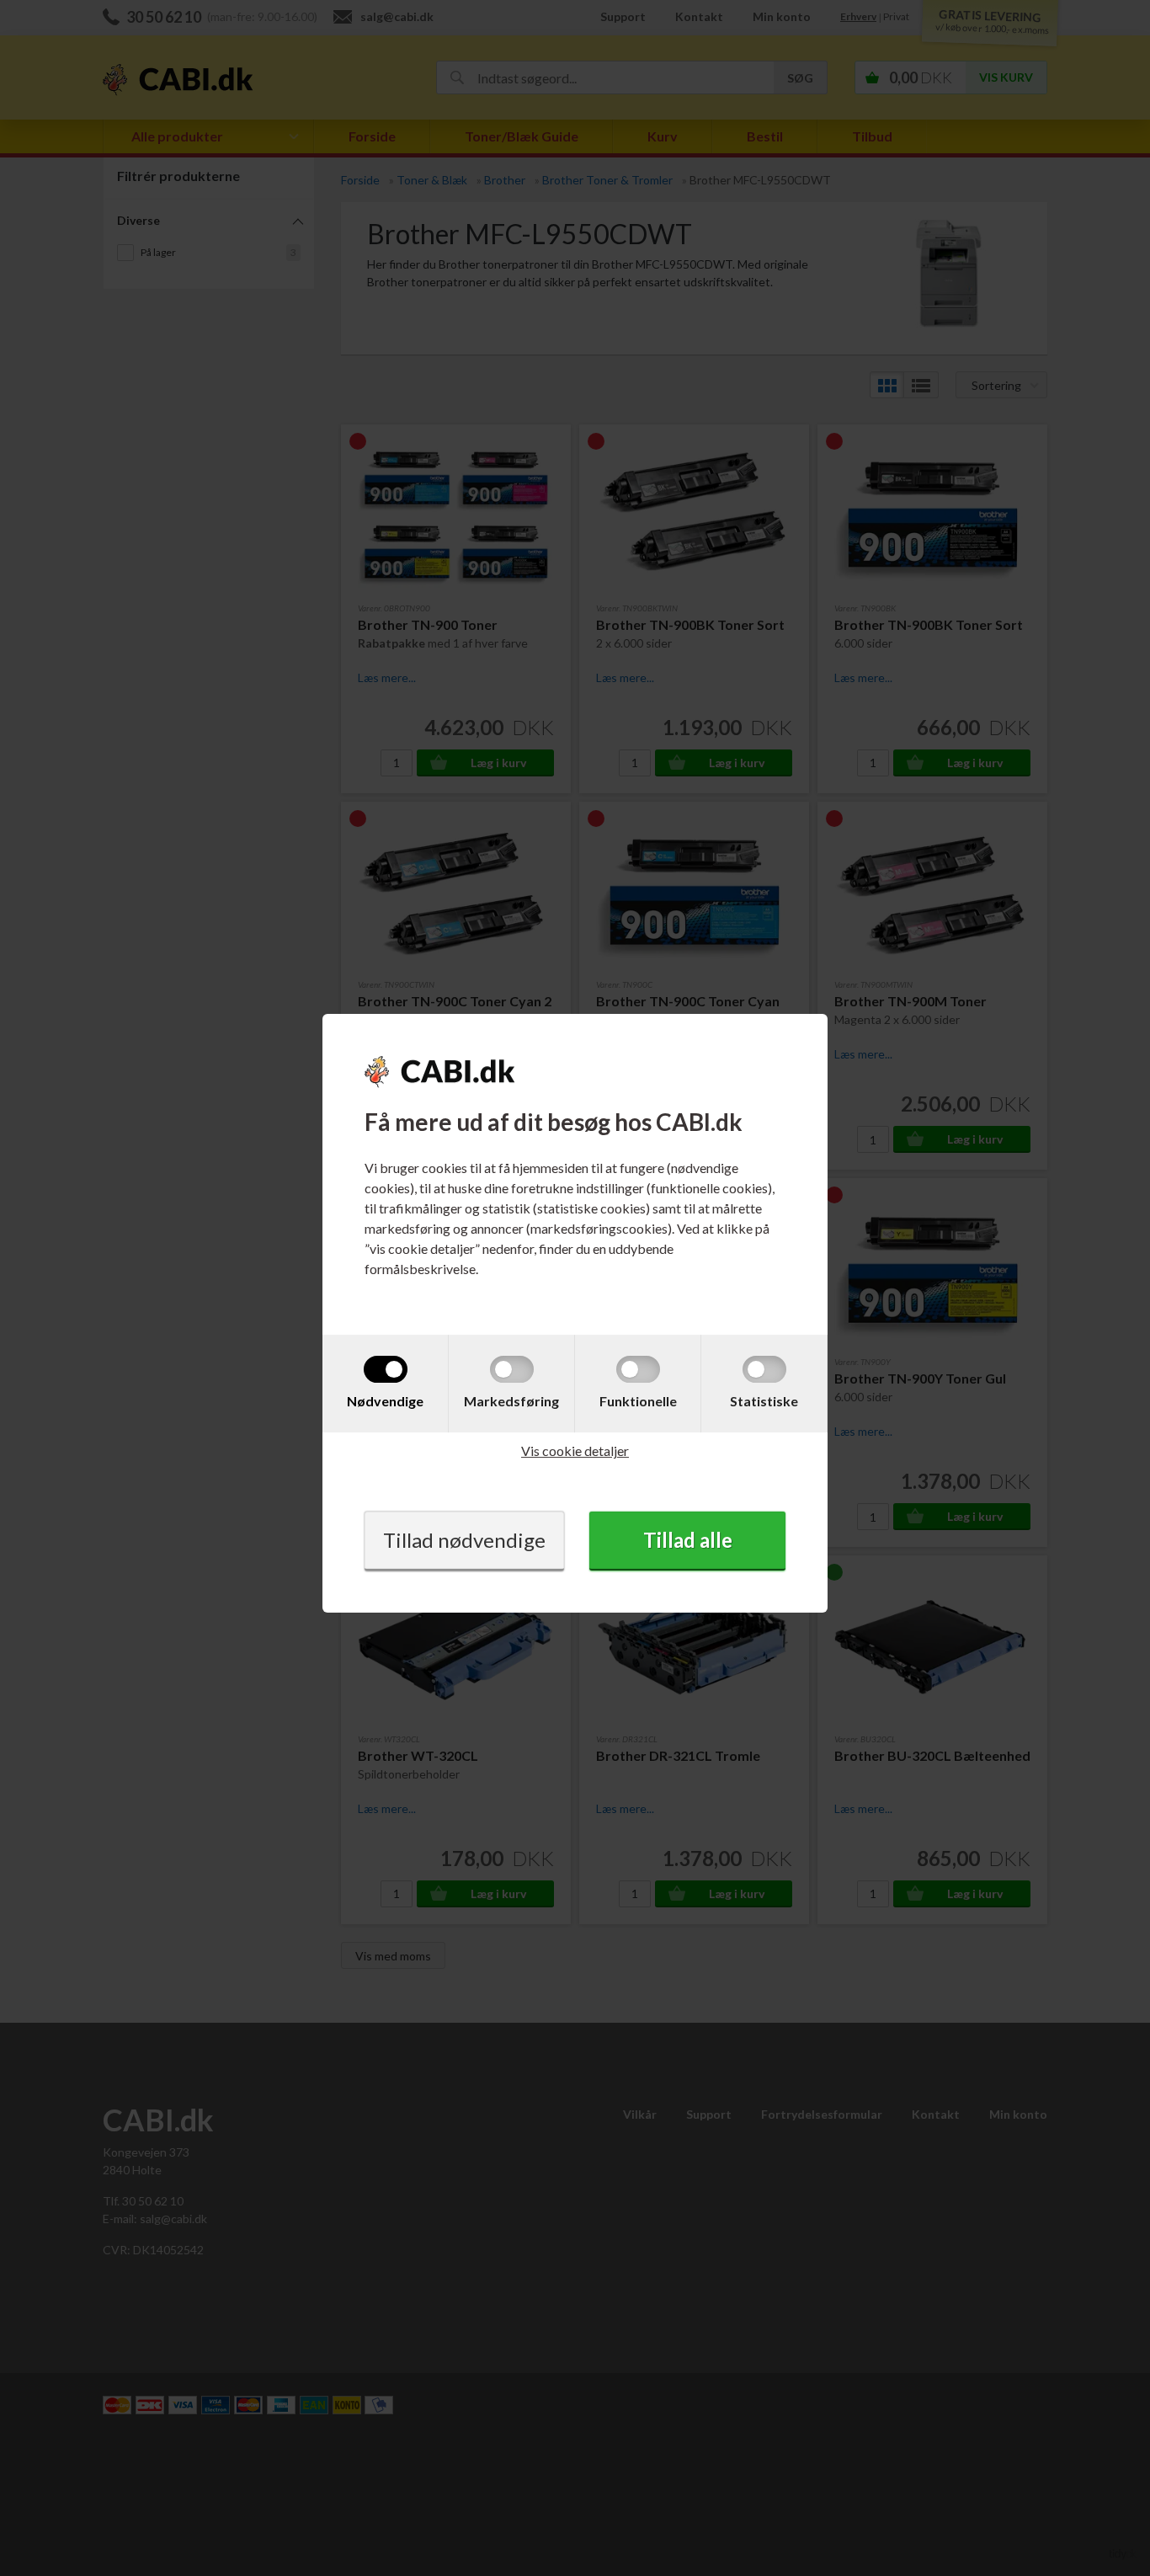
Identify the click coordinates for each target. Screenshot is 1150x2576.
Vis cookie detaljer (575, 1451)
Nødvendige (385, 1401)
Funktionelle (638, 1401)
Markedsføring (511, 1401)
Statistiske (764, 1401)
